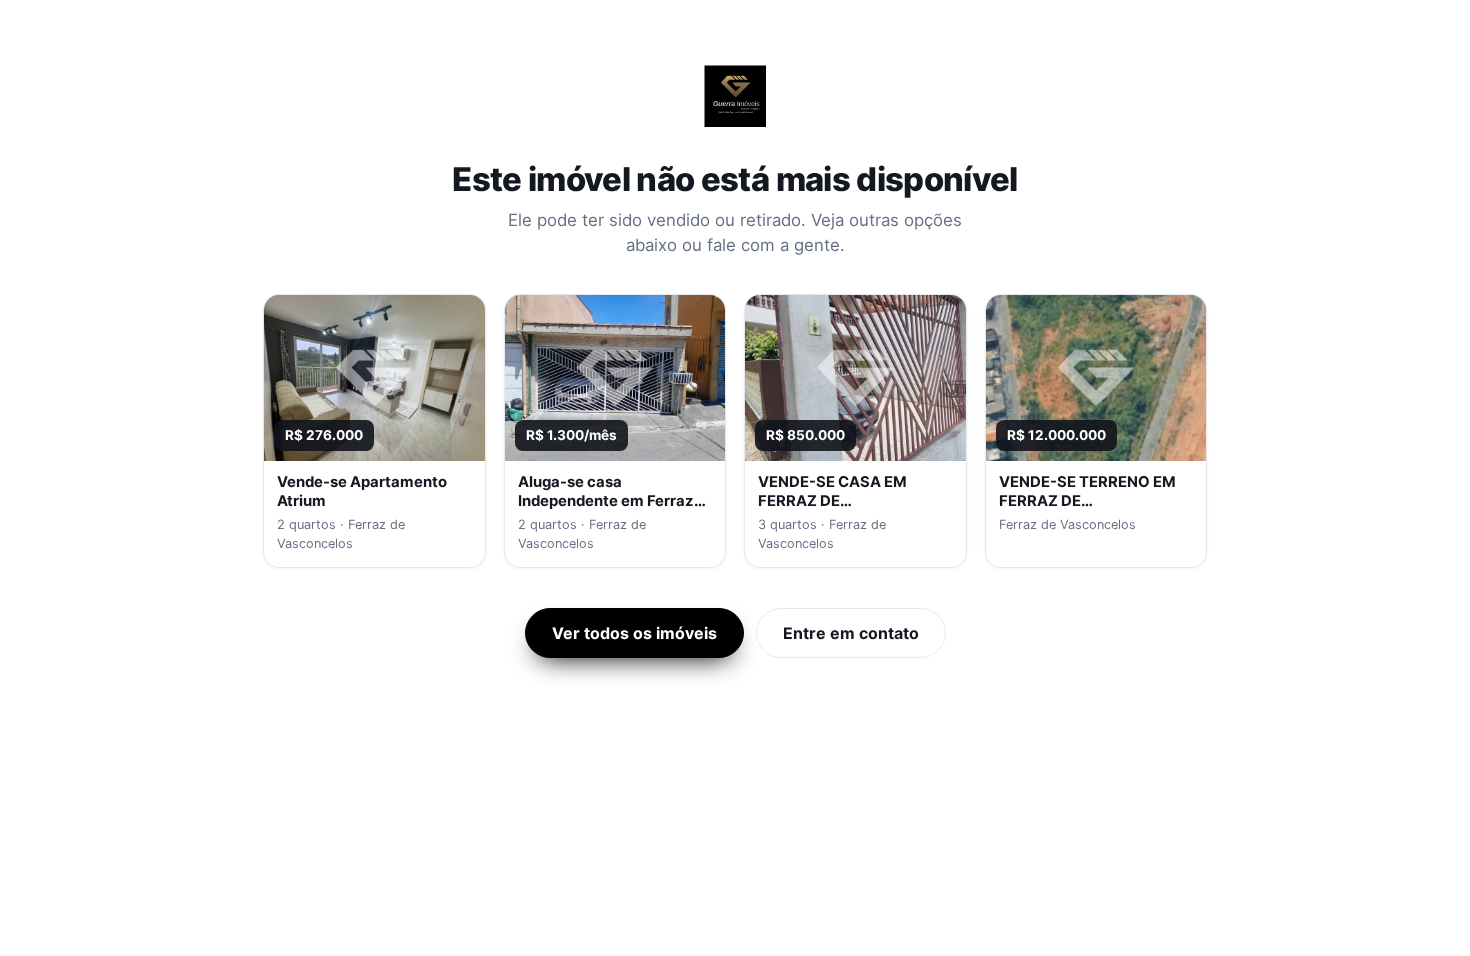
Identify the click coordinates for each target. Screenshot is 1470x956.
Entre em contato (851, 633)
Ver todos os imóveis (634, 633)
